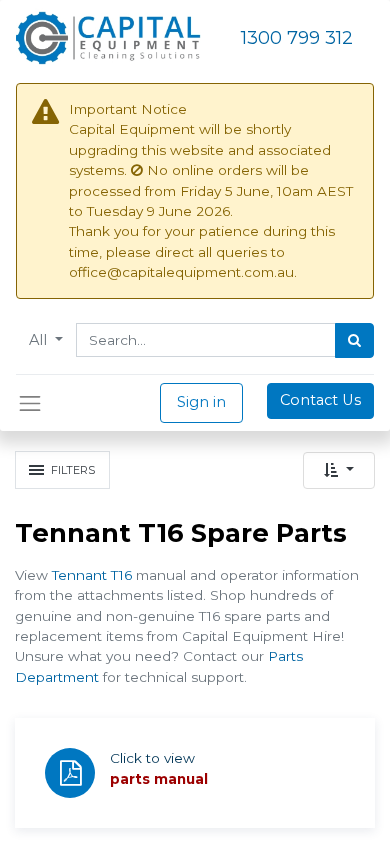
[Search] (354, 341)
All (40, 340)
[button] (339, 470)
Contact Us (320, 400)
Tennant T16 (92, 575)
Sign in (201, 402)
